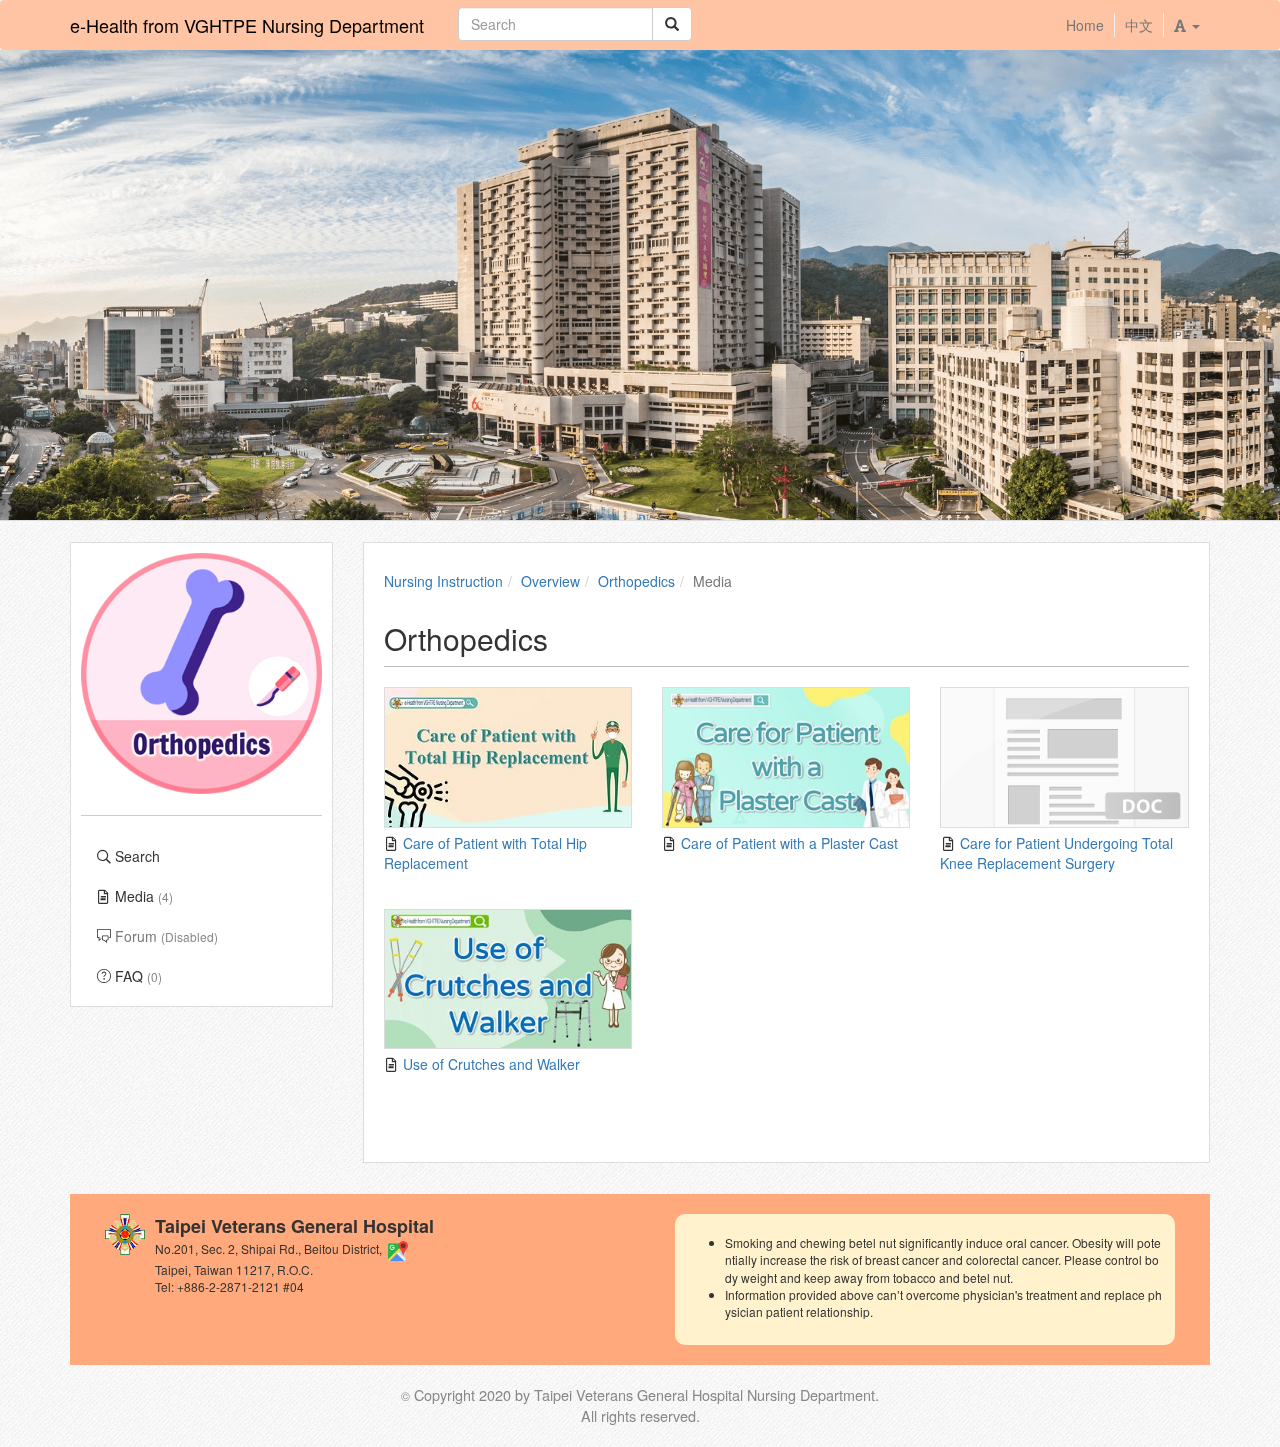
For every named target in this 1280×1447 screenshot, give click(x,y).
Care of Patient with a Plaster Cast (787, 843)
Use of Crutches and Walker (489, 1064)
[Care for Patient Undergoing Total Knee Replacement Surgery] (1064, 757)
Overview (550, 581)
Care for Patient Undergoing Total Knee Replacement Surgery (1056, 853)
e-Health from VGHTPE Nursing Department (247, 25)
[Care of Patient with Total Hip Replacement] (508, 757)
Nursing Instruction (443, 581)
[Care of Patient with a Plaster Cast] (786, 757)
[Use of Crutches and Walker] (508, 979)
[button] (1186, 25)
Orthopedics (636, 581)
